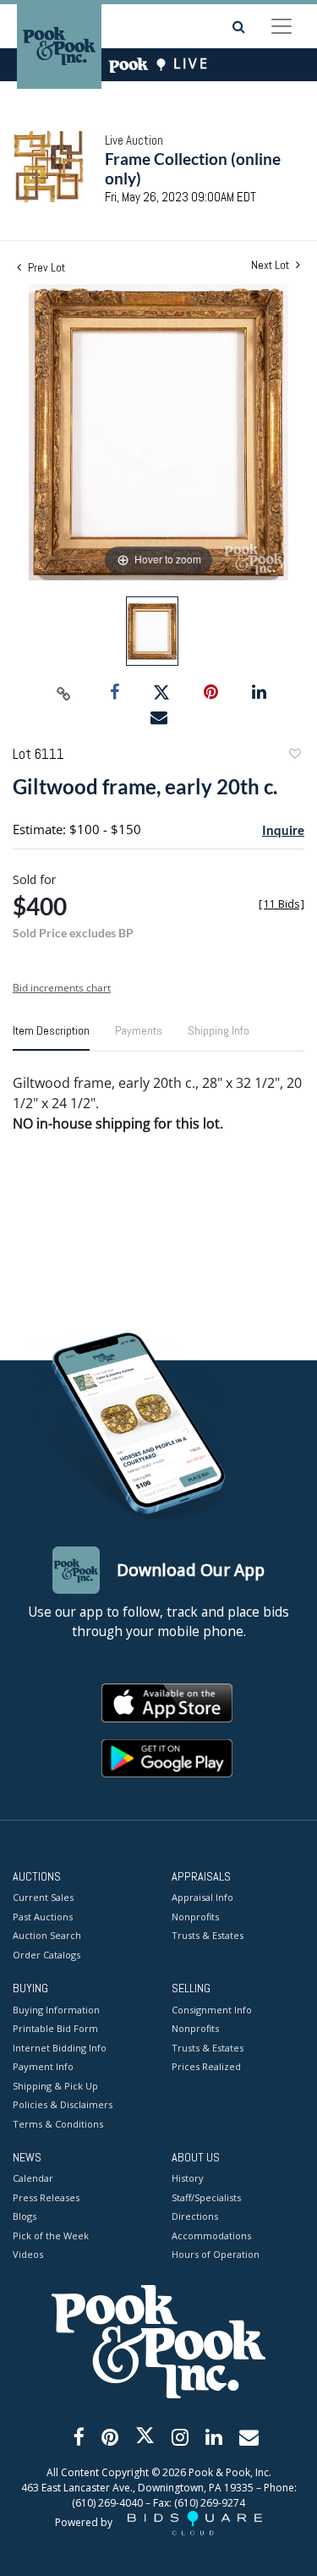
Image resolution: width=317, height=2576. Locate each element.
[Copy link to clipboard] (63, 693)
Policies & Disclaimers (63, 2104)
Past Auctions (43, 1917)
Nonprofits (195, 1917)
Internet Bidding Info (60, 2048)
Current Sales (43, 1897)
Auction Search (47, 1935)
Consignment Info (212, 2010)
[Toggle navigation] (281, 26)
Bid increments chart (62, 988)
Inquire (283, 830)
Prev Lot (45, 267)
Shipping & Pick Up (55, 2086)
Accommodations (211, 2235)
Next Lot (271, 265)
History (188, 2178)
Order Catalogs (46, 1955)
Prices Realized (206, 2066)
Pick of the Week (51, 2235)
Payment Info (43, 2066)
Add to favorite (294, 756)
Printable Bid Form (55, 2028)
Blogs (25, 2216)
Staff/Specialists (206, 2197)
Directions (195, 2216)
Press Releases (46, 2197)
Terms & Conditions (58, 2124)
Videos (28, 2254)
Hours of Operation (216, 2254)
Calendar (33, 2178)
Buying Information (56, 2010)
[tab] (51, 1037)
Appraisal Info (202, 1897)
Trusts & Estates (208, 1935)
